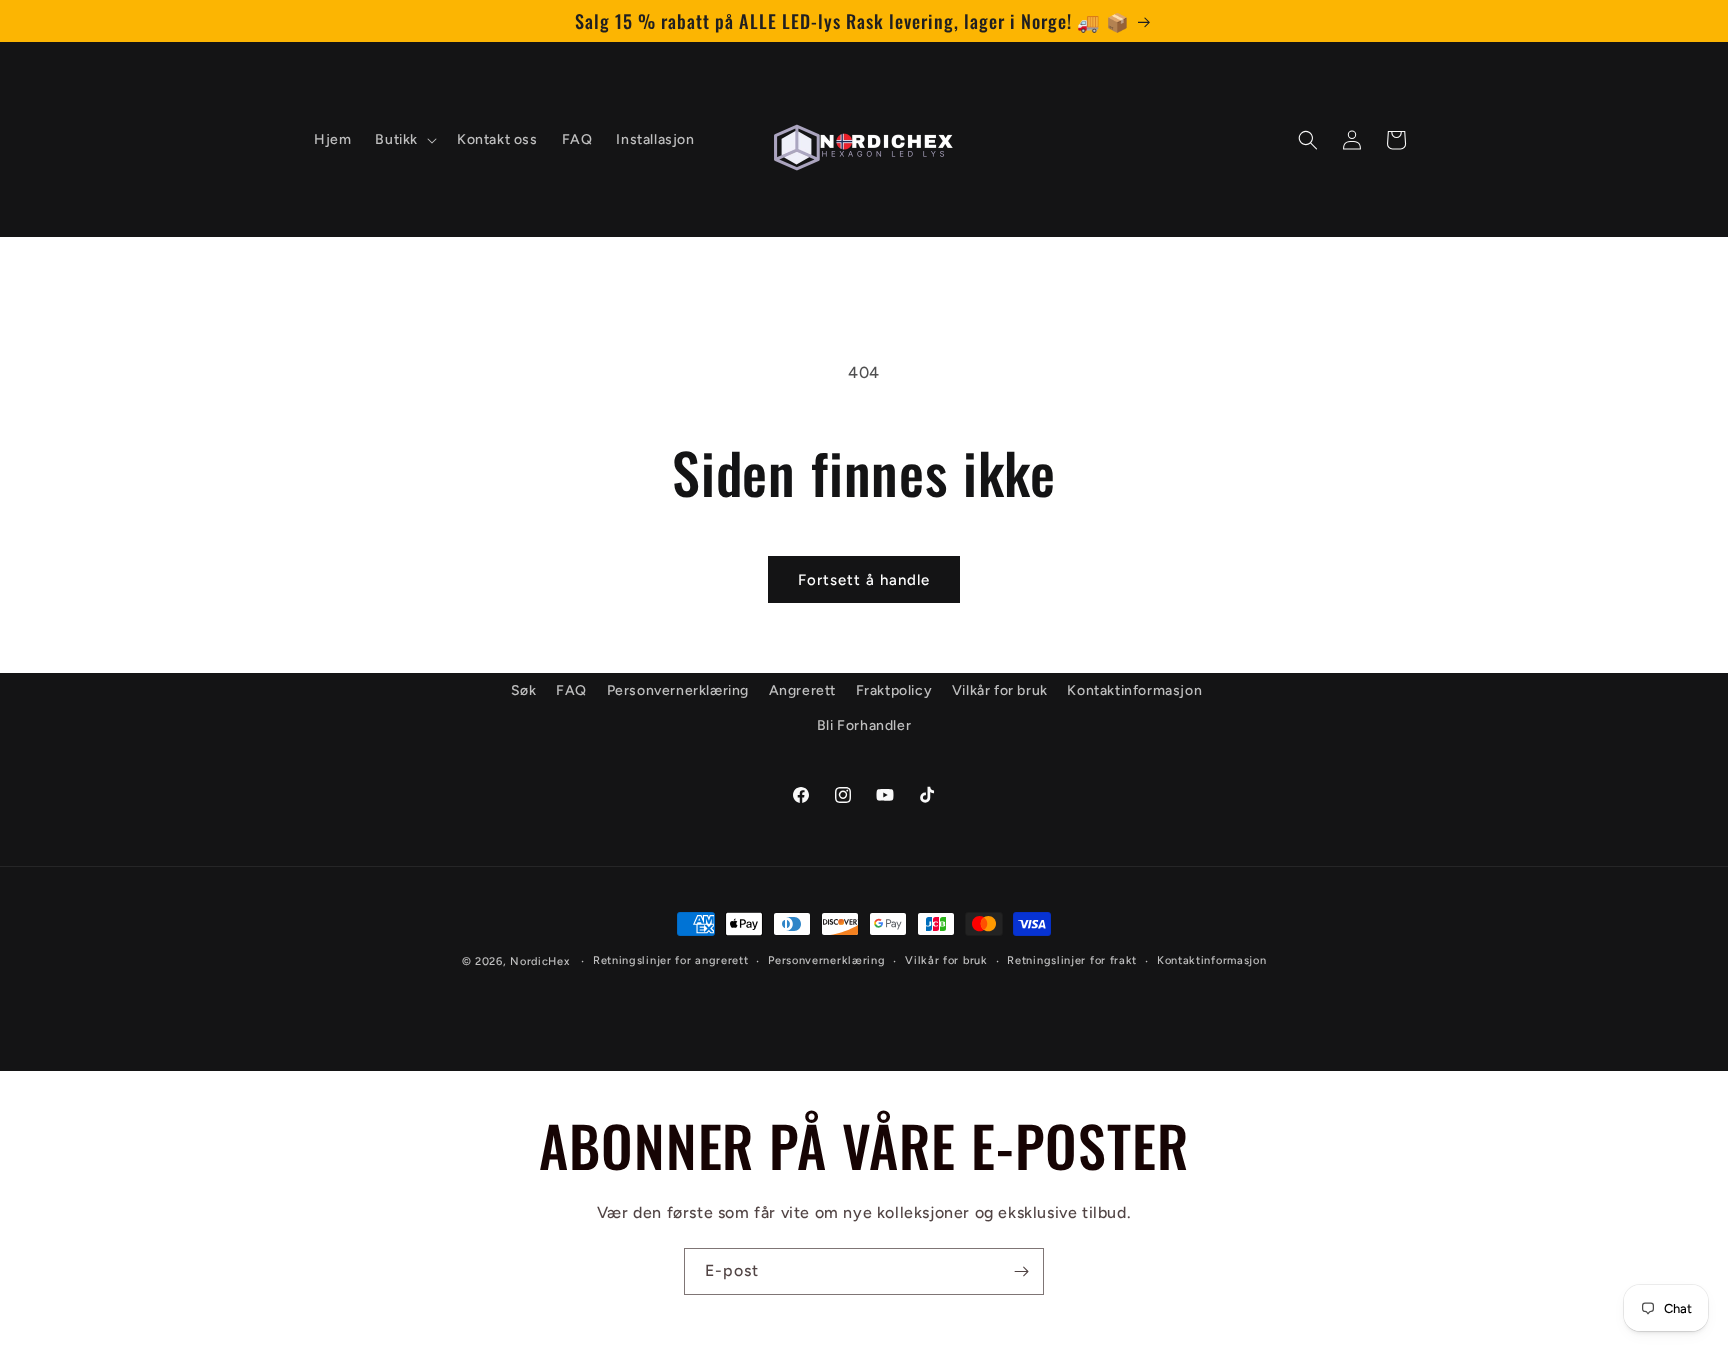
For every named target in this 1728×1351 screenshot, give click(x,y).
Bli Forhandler (864, 725)
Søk (524, 690)
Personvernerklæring (678, 690)
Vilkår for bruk (1000, 690)
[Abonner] (1021, 1271)
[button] (404, 140)
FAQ (571, 690)
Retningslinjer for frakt (1072, 959)
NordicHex (539, 961)
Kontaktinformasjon (1134, 690)
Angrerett (802, 690)
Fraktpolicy (894, 690)
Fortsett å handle (864, 580)
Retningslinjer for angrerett (671, 959)
